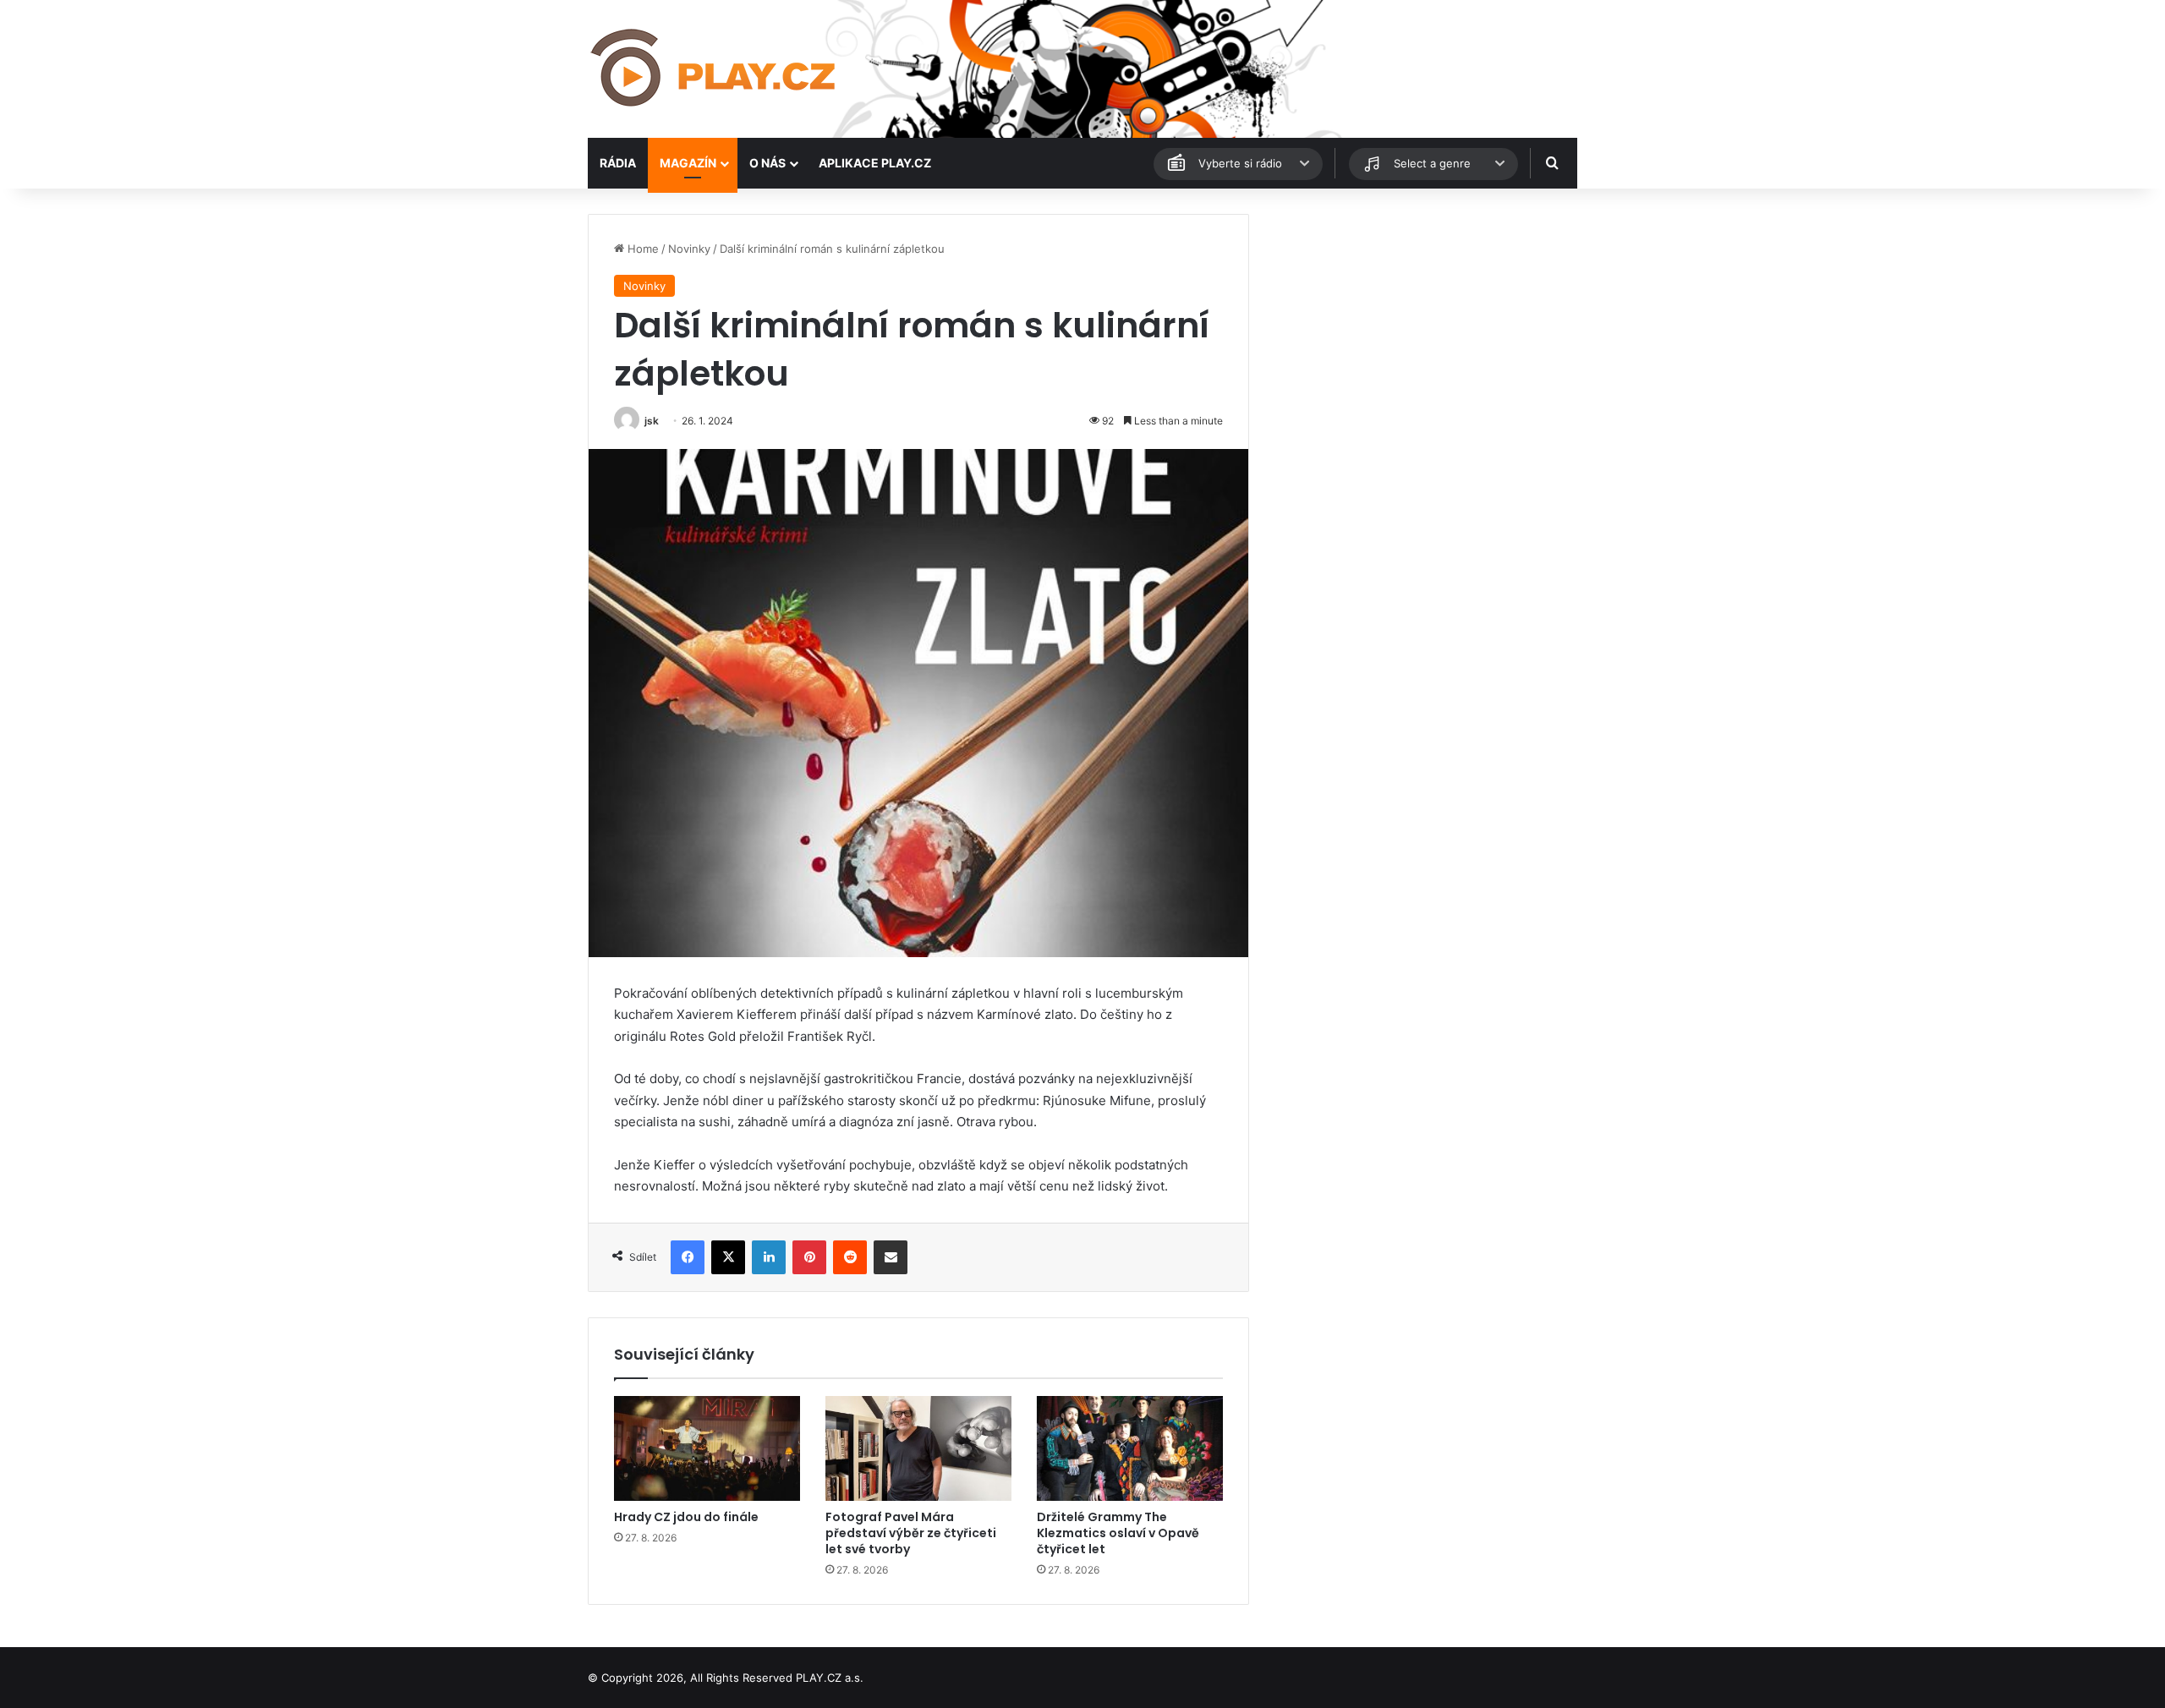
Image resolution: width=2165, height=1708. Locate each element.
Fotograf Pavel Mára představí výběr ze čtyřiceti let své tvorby (911, 1533)
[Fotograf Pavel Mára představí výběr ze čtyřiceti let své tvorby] (918, 1448)
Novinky (689, 249)
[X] (728, 1257)
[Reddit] (850, 1257)
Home (641, 249)
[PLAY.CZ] (715, 69)
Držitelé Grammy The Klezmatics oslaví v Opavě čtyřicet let (1118, 1533)
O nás (767, 163)
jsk (652, 421)
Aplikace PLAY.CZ (875, 163)
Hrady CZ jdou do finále (686, 1517)
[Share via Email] (891, 1257)
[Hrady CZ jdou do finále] (707, 1448)
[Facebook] (688, 1257)
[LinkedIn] (769, 1257)
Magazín (688, 163)
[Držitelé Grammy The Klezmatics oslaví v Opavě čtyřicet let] (1130, 1448)
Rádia (618, 163)
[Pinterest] (809, 1257)
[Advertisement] (1421, 332)
